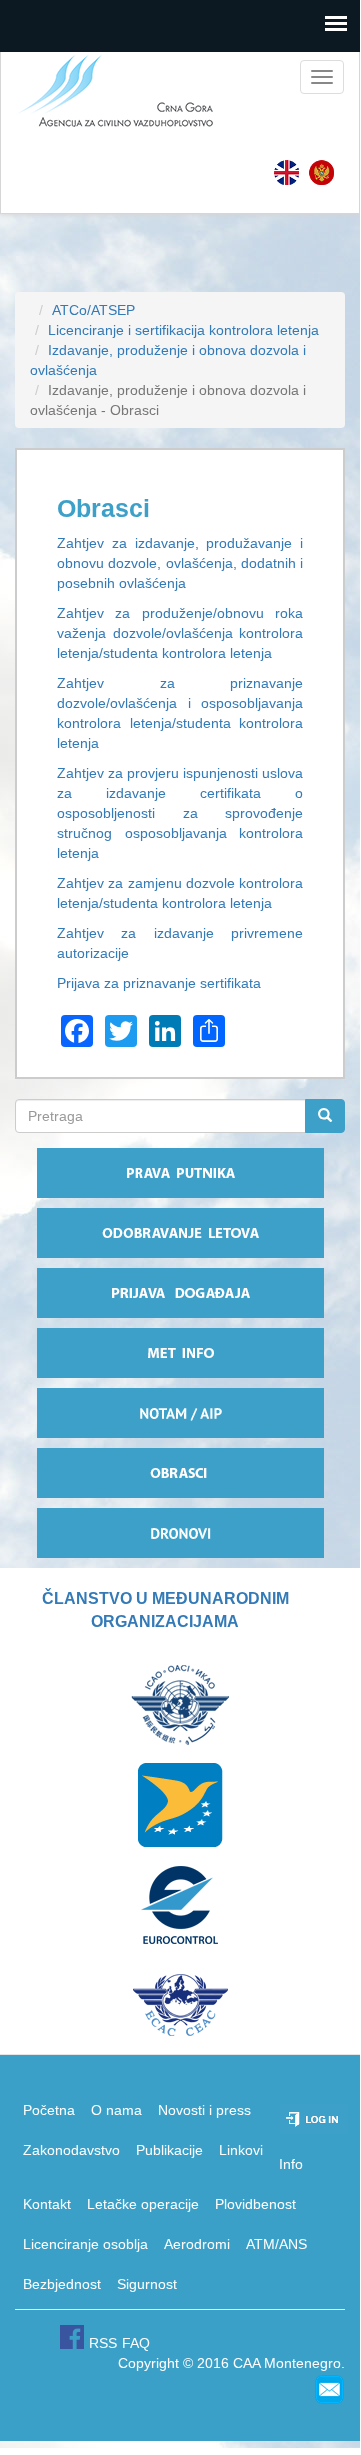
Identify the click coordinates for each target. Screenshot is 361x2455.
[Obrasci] (321, 172)
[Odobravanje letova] (180, 1233)
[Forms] (286, 172)
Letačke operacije (143, 2204)
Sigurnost (147, 2284)
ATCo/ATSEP (93, 310)
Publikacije (169, 2150)
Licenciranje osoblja (85, 2244)
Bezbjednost (62, 2284)
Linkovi (241, 2150)
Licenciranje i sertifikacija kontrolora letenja (183, 330)
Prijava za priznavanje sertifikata (159, 983)
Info (291, 2164)
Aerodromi (197, 2244)
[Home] (108, 92)
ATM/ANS (276, 2244)
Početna (49, 2110)
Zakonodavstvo (71, 2150)
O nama (116, 2110)
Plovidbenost (255, 2204)
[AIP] (180, 1413)
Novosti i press (204, 2110)
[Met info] (180, 1353)
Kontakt (47, 2204)
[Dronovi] (180, 1533)
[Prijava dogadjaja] (180, 1293)
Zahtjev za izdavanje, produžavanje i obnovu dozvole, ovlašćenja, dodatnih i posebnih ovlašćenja (180, 563)
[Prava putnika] (180, 1173)
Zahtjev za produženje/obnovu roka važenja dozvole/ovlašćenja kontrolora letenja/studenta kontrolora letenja (180, 633)
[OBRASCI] (180, 1473)
